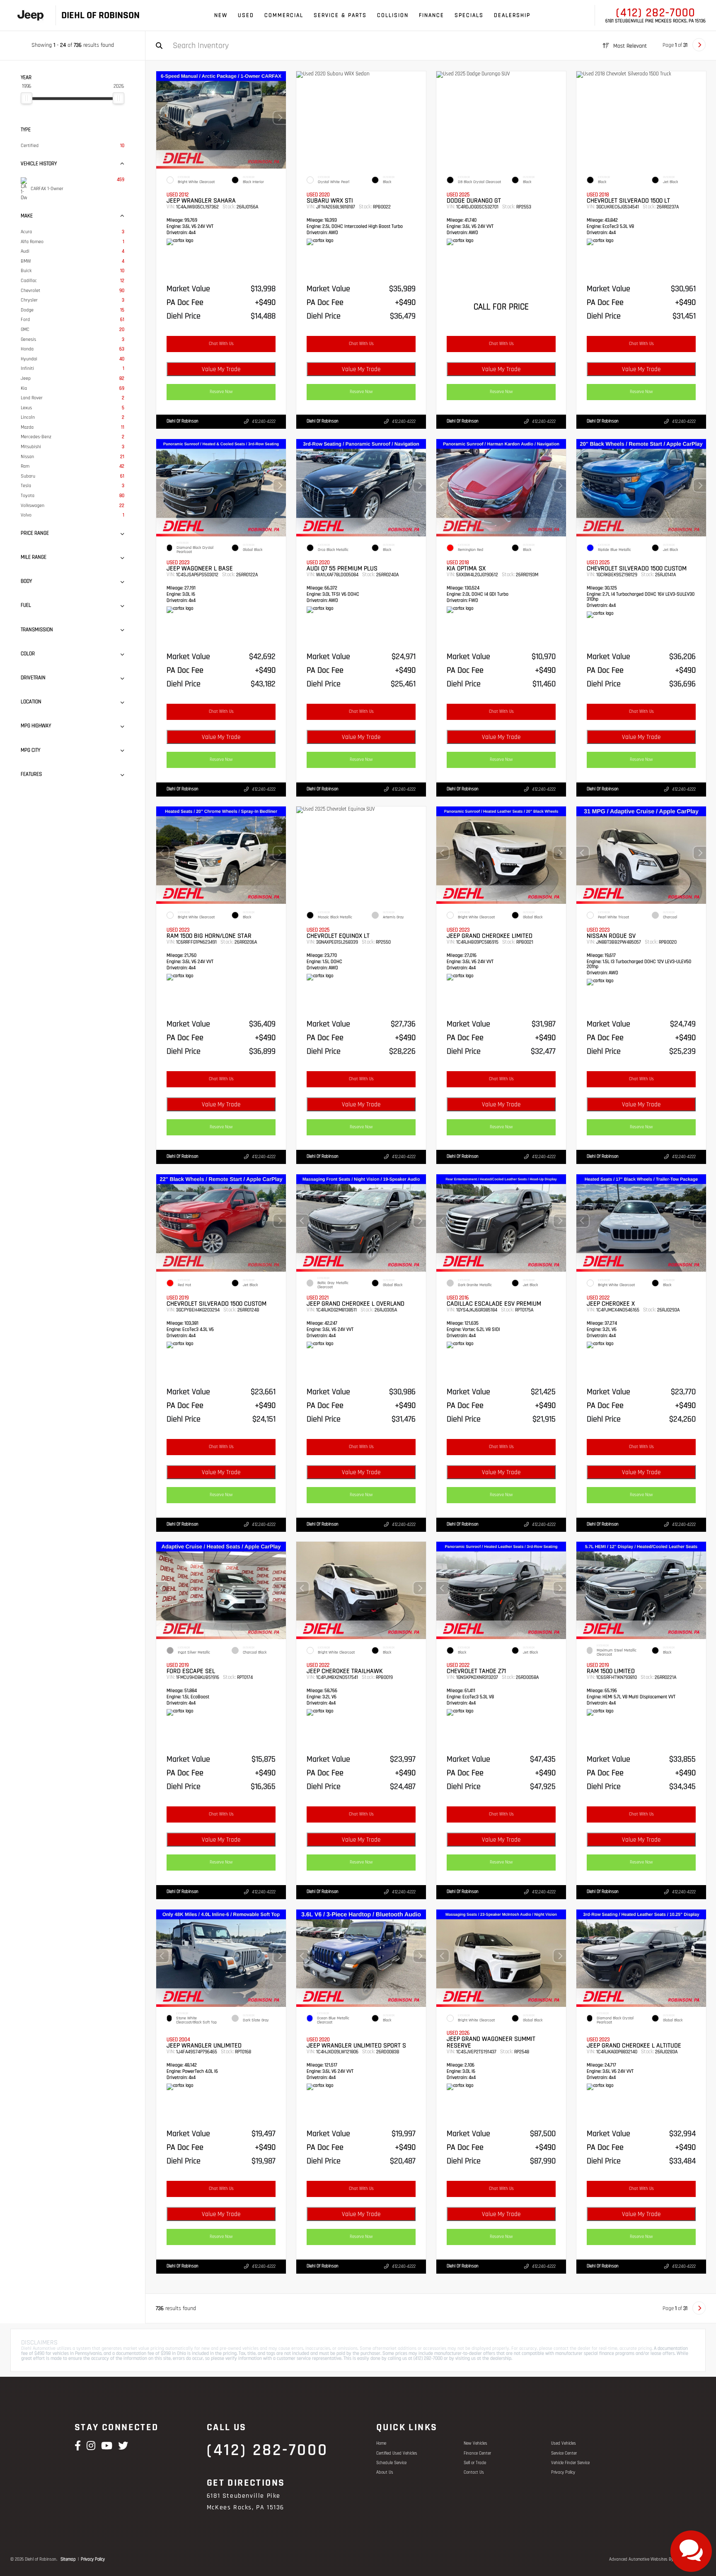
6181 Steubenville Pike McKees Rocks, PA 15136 (656, 21)
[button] (280, 118)
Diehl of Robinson (183, 421)
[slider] (27, 98)
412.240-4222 (264, 422)
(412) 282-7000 (656, 13)
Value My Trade (221, 369)
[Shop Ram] (30, 16)
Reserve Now (221, 392)
